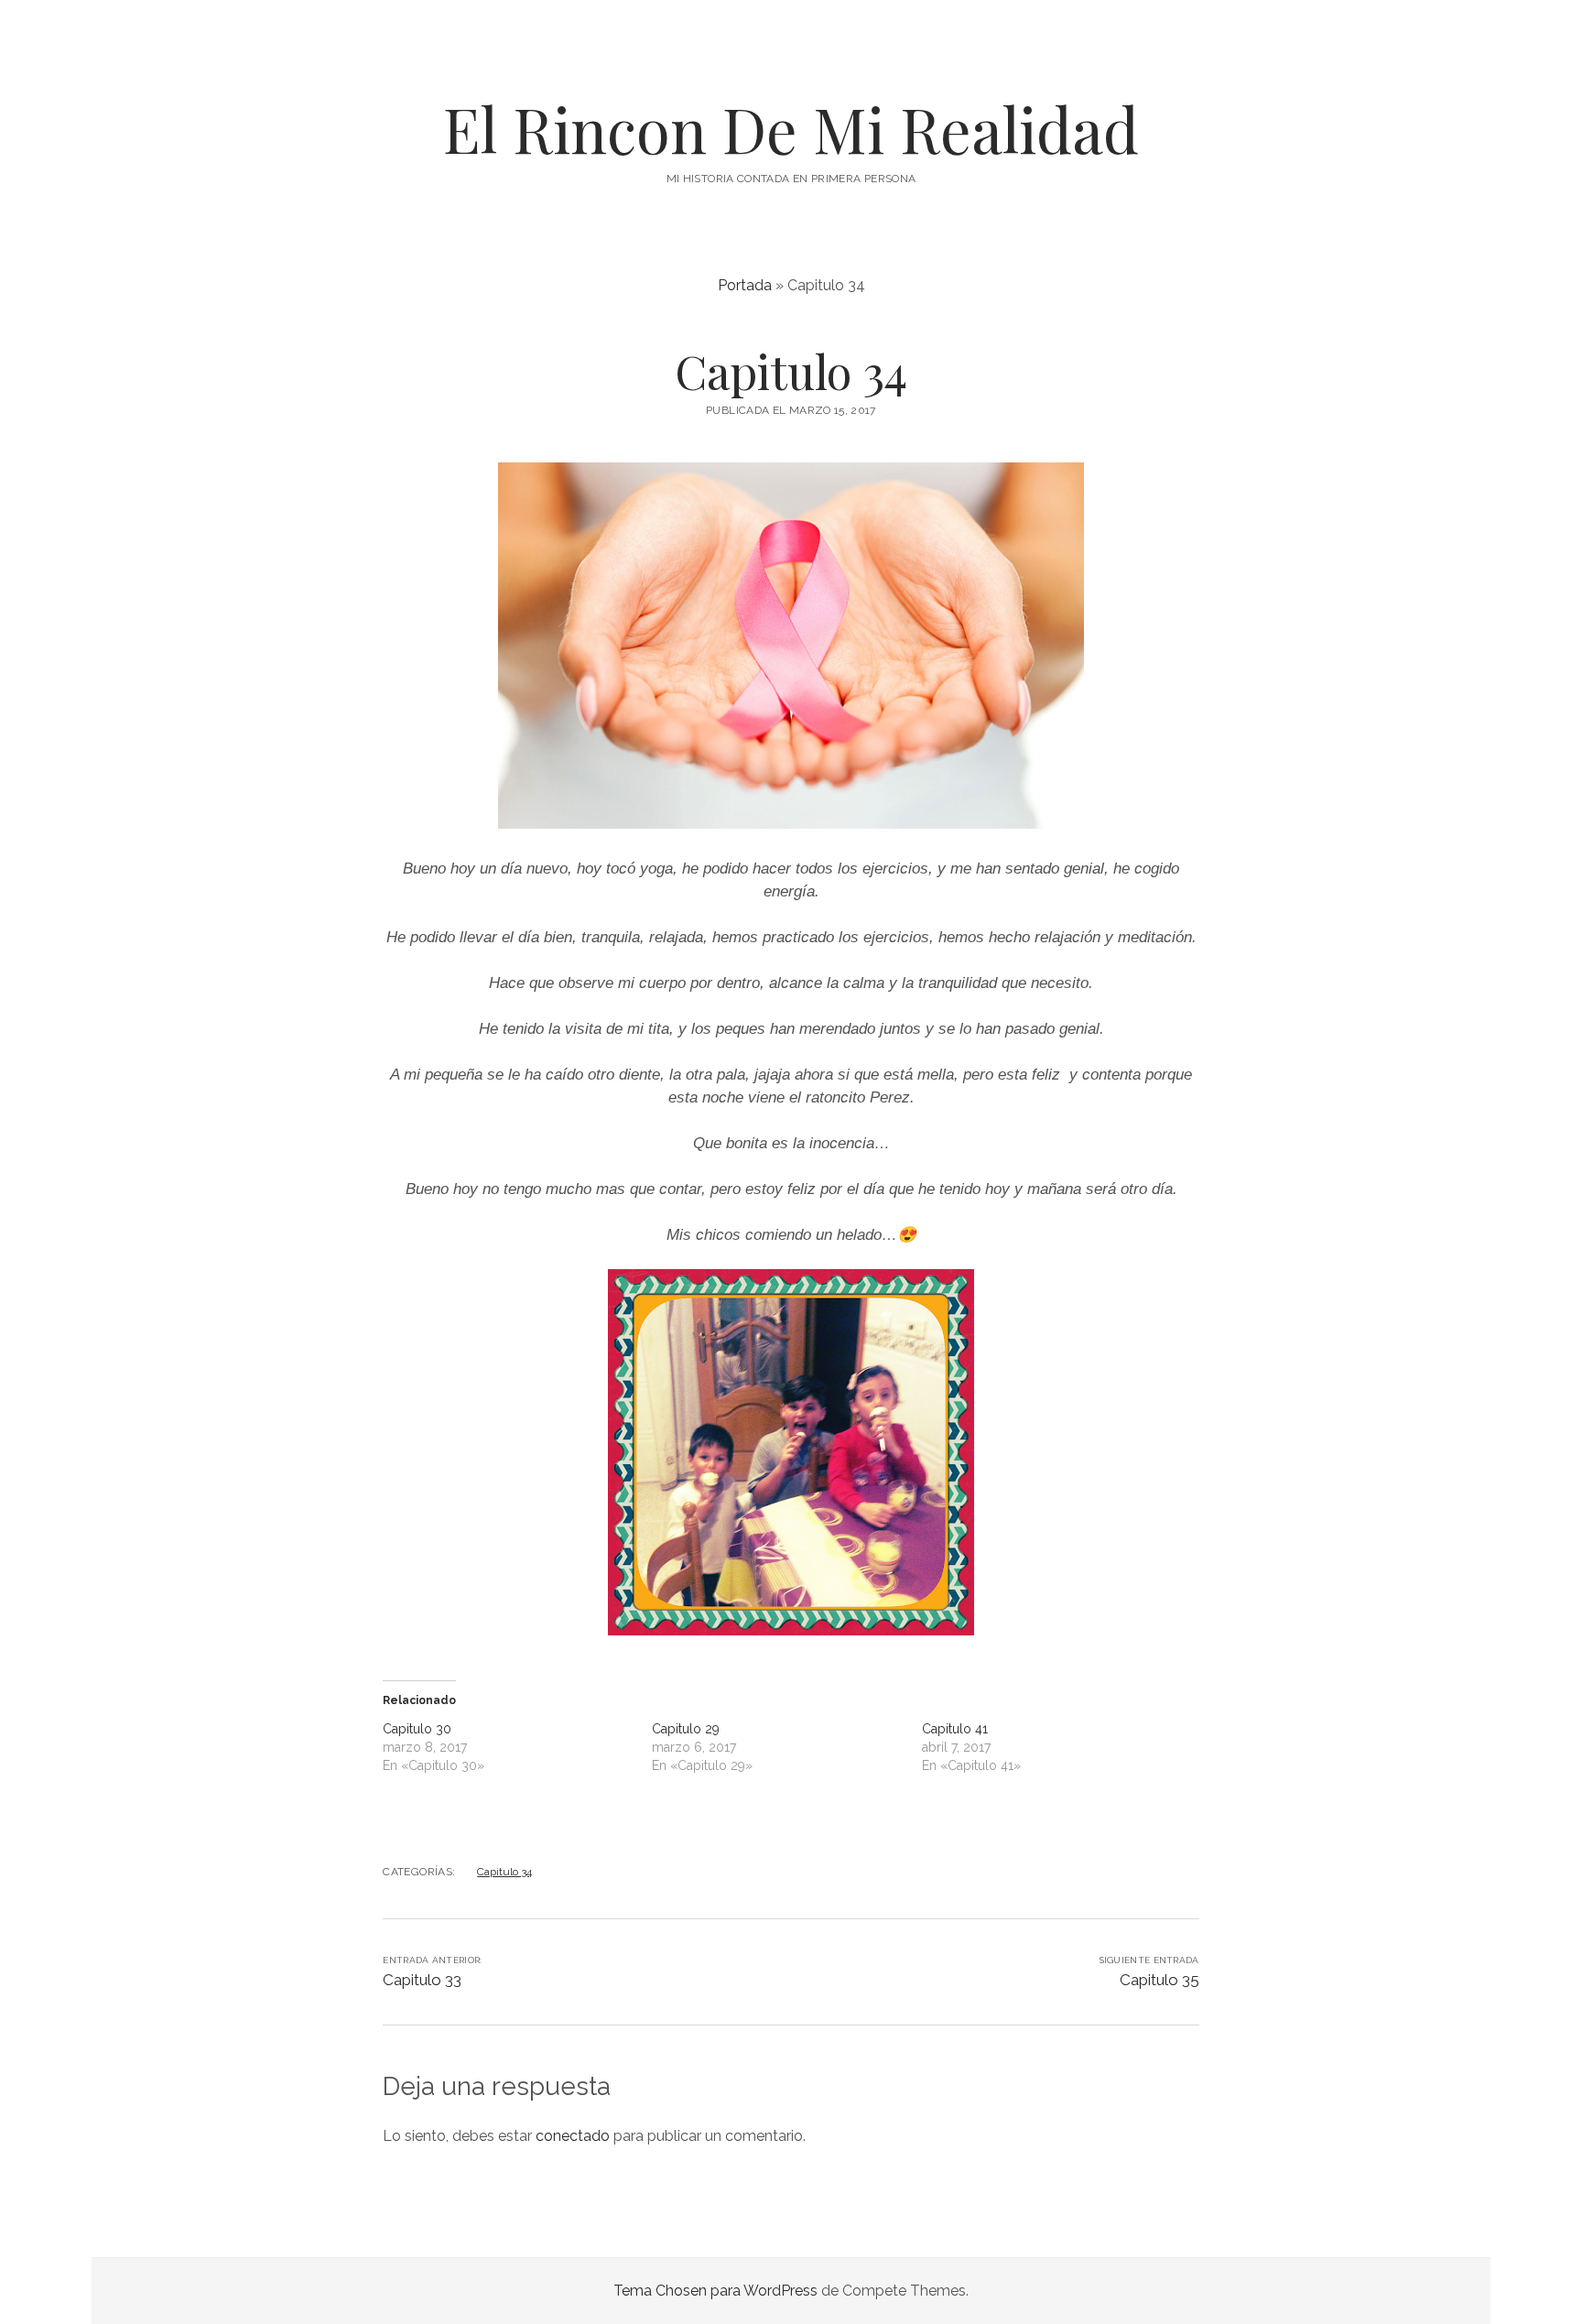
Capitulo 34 (504, 1872)
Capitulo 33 (422, 1980)
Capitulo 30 (417, 1729)
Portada (745, 285)
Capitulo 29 (686, 1729)
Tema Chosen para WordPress (715, 2291)
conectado (573, 2136)
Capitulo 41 (955, 1729)
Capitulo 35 (1159, 1980)
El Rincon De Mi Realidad (791, 129)
